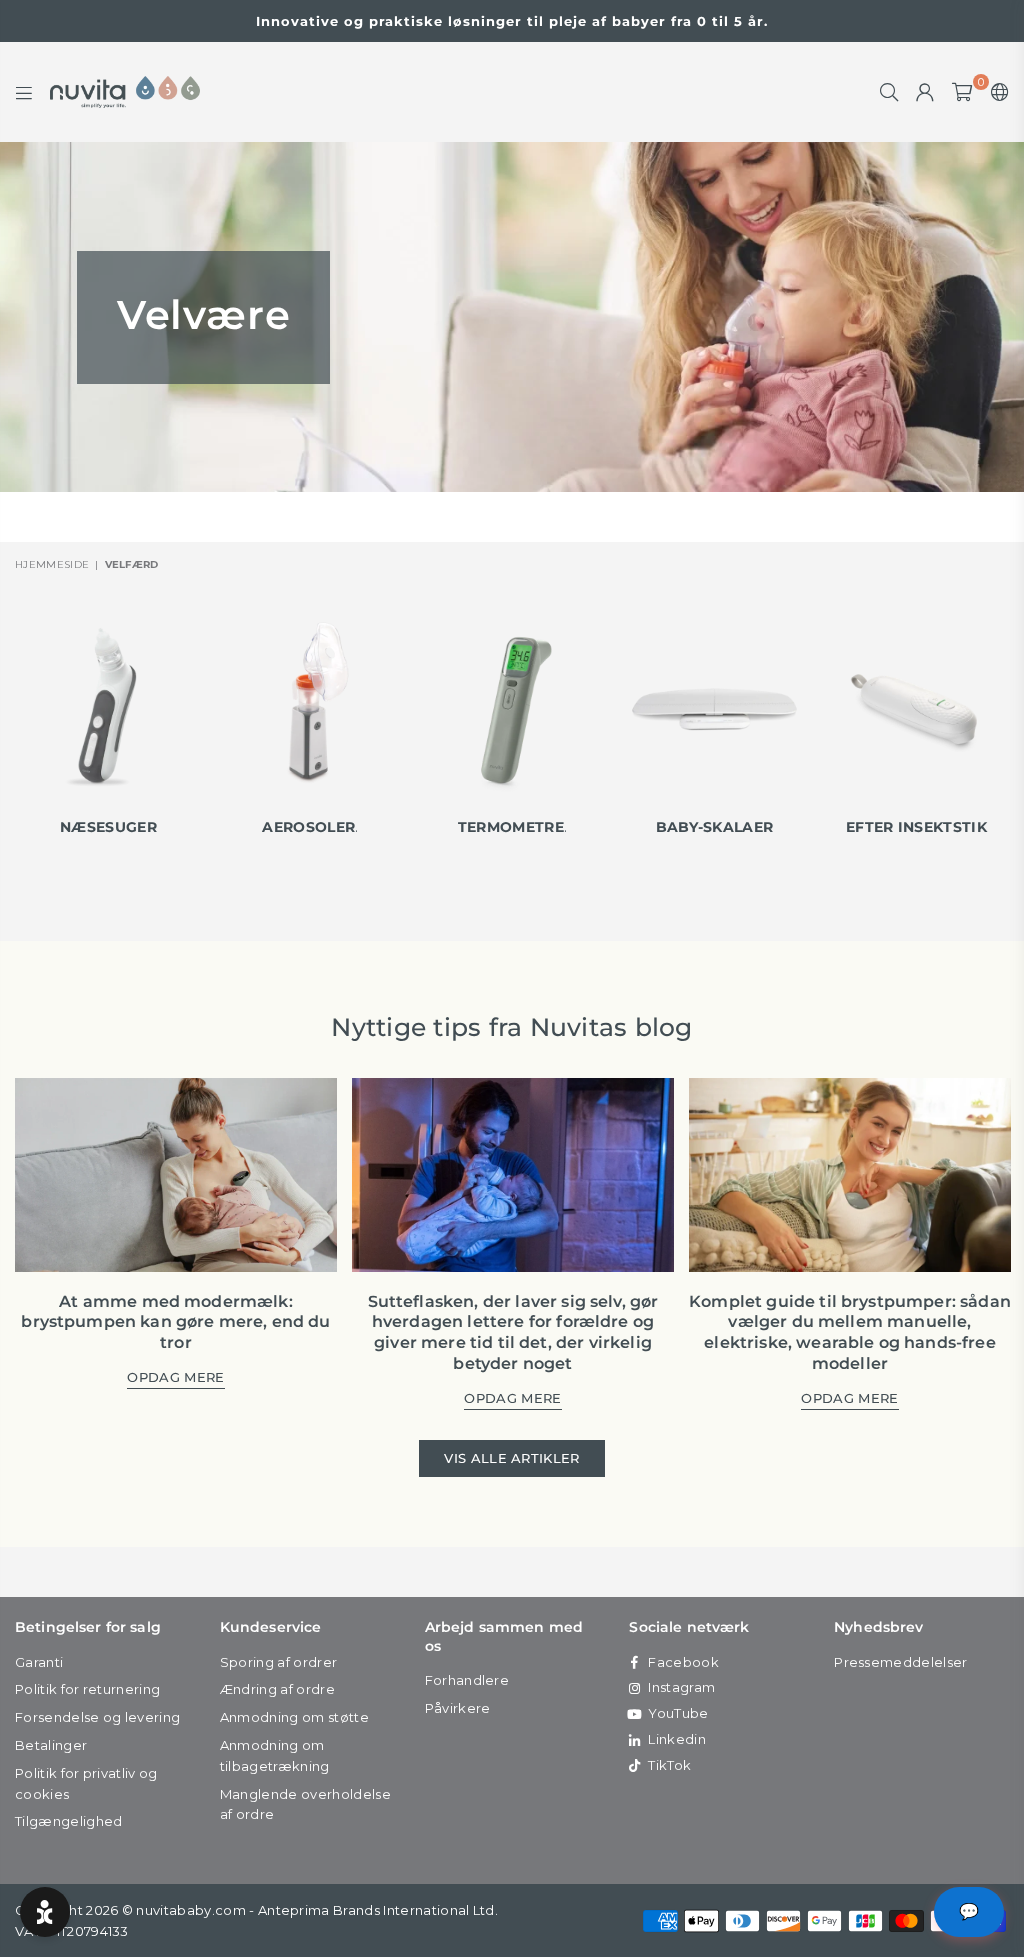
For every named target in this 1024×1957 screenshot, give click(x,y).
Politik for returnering (87, 1689)
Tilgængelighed (68, 1821)
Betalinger (51, 1745)
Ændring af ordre (277, 1689)
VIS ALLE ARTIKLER (511, 1458)
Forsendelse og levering (97, 1717)
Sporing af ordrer (278, 1662)
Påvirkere (458, 1708)
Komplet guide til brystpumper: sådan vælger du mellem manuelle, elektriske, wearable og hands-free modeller (850, 1332)
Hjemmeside (52, 564)
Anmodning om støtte (294, 1717)
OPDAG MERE (175, 1378)
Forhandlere (467, 1680)
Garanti (39, 1662)
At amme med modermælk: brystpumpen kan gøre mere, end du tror (175, 1322)
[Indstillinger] (995, 92)
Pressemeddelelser (900, 1662)
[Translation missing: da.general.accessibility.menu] (24, 92)
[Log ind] (925, 92)
